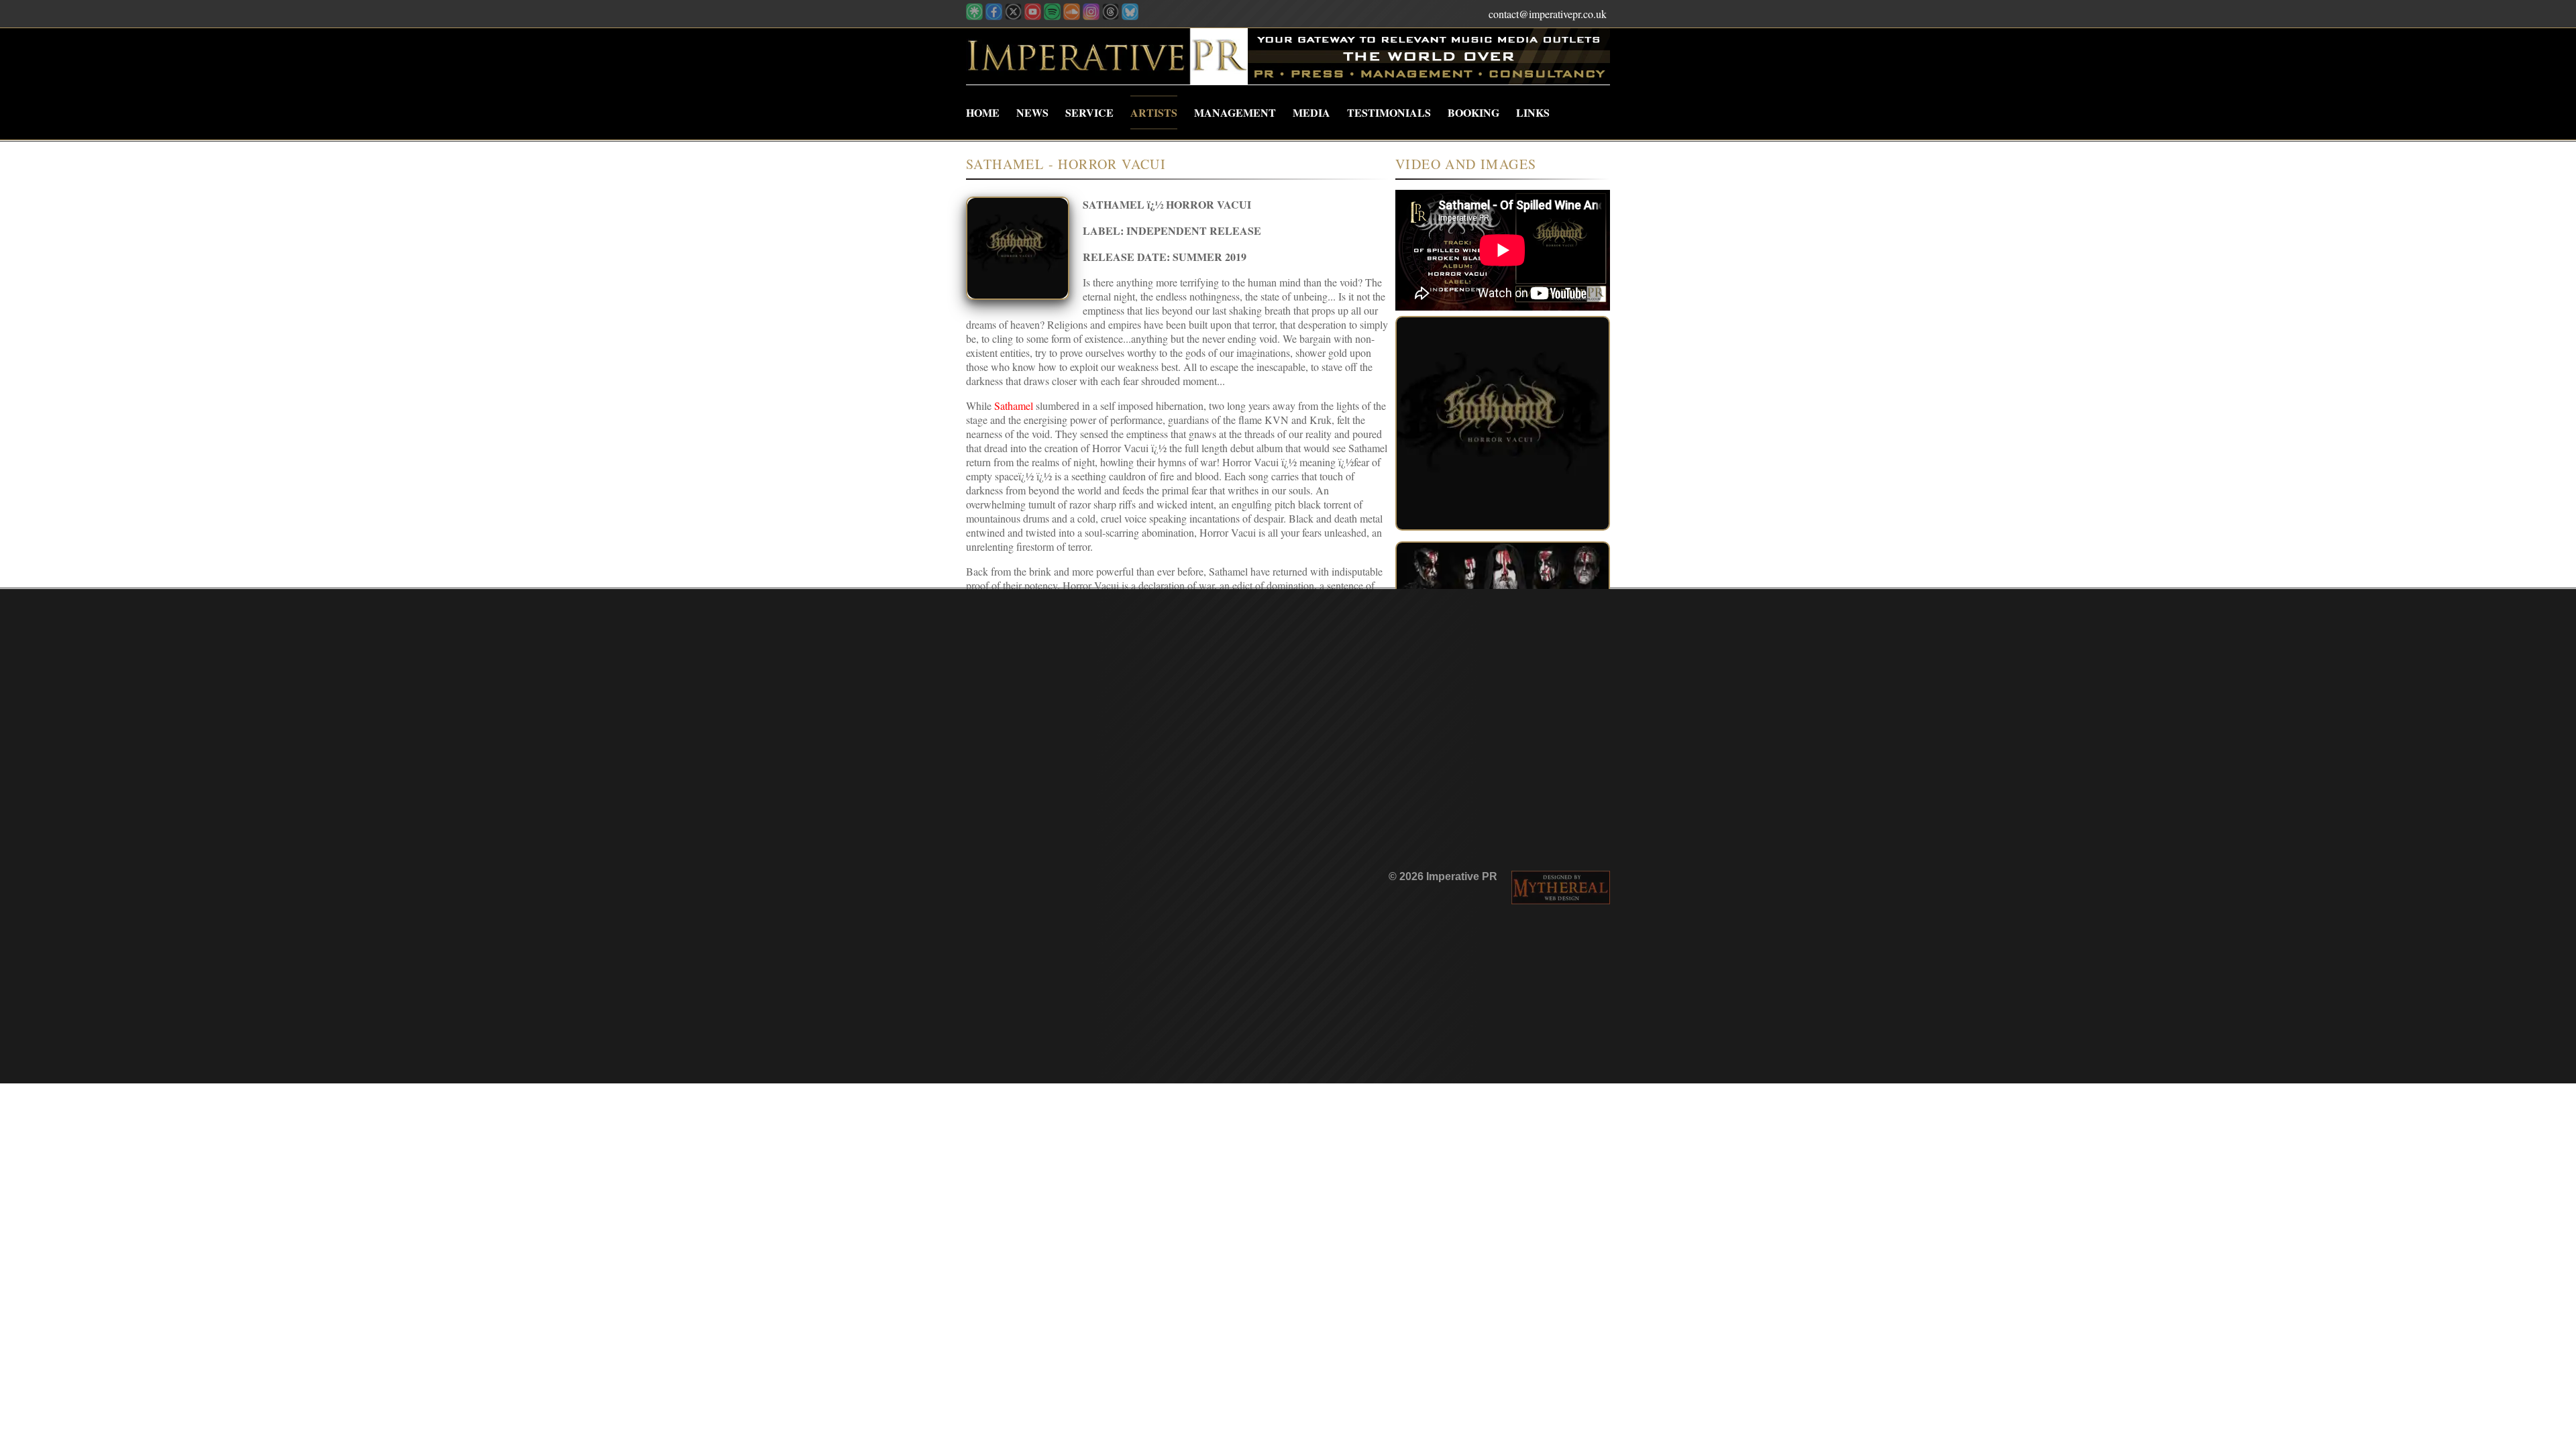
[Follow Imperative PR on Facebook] (994, 16)
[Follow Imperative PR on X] (1013, 16)
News (1032, 112)
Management (1235, 112)
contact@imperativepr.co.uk (1548, 14)
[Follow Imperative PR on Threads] (1111, 16)
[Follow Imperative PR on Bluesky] (1130, 16)
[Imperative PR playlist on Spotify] (1052, 16)
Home (983, 112)
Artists (1154, 112)
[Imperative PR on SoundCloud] (1072, 16)
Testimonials (1389, 112)
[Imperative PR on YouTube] (1033, 16)
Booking (1473, 112)
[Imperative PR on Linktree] (974, 16)
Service (1089, 112)
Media (1311, 112)
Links (1533, 112)
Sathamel (1014, 406)
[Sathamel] (1503, 423)
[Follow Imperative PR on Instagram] (1091, 16)
